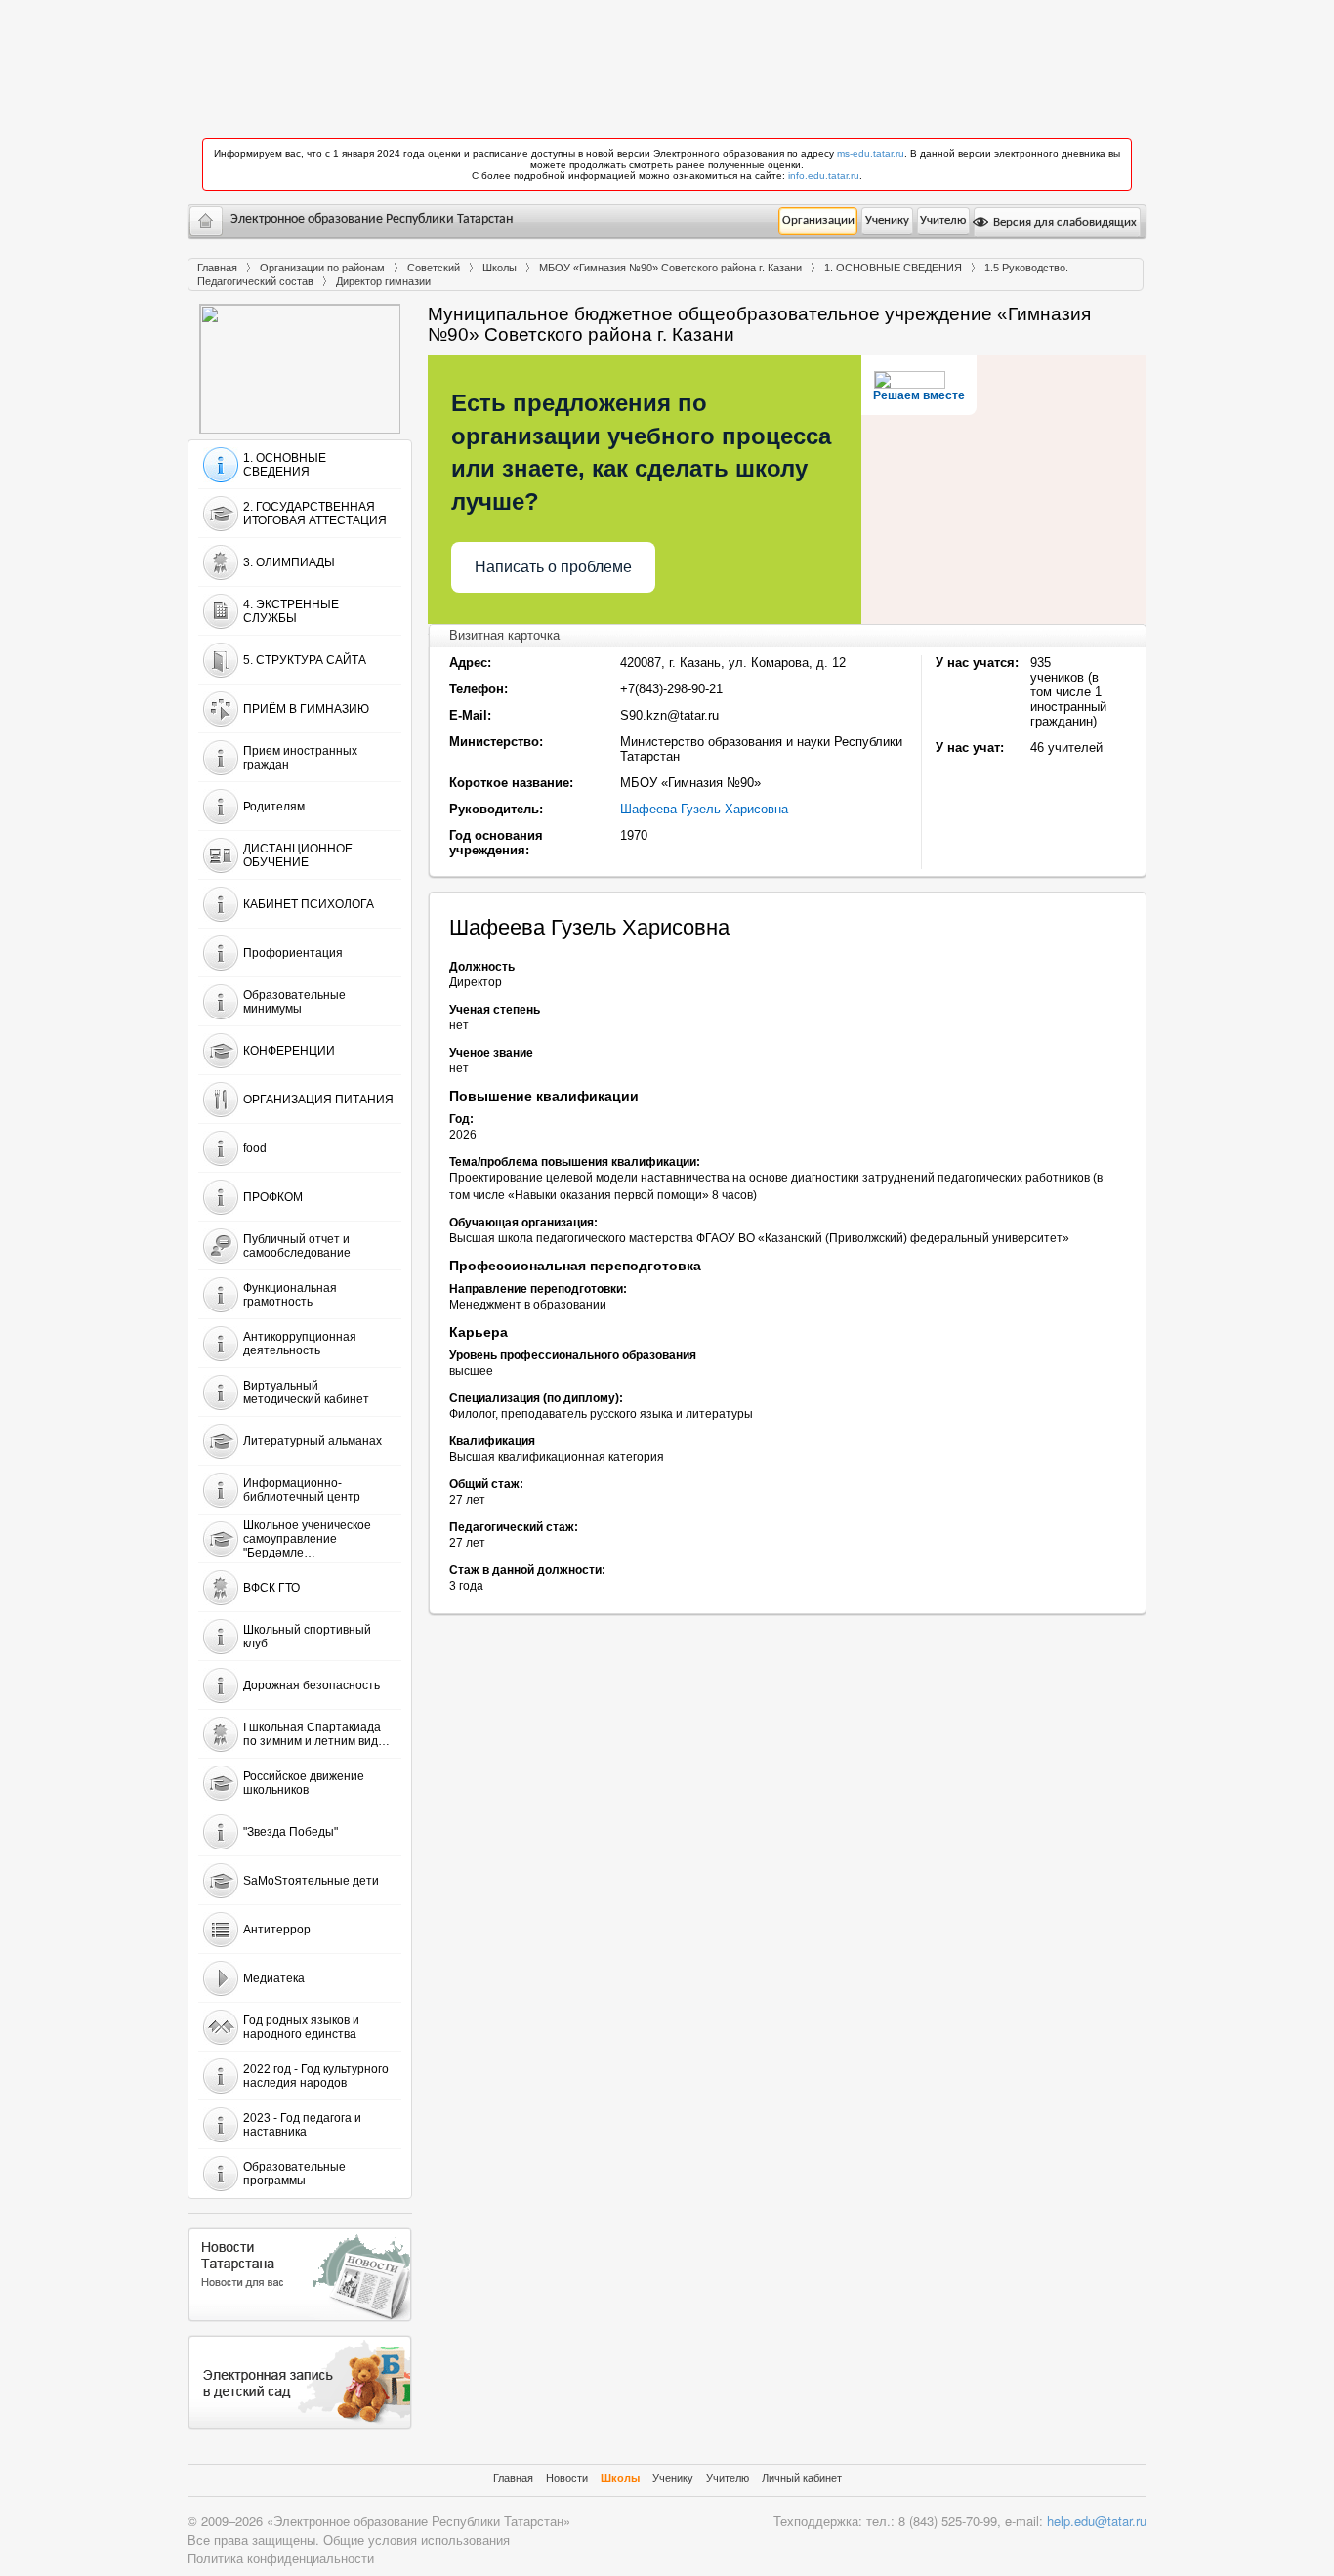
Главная (217, 268)
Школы (500, 268)
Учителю (943, 220)
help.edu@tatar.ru (1097, 2521)
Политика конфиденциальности (281, 2558)
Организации (818, 220)
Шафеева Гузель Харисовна (704, 809)
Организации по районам (322, 268)
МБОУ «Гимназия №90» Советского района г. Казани (670, 268)
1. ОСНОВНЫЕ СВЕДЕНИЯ (893, 268)
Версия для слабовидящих (1063, 222)
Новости (567, 2478)
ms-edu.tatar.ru (871, 154)
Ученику (887, 220)
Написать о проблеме (553, 567)
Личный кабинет (802, 2478)
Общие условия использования (417, 2539)
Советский (434, 268)
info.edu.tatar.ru (824, 175)
